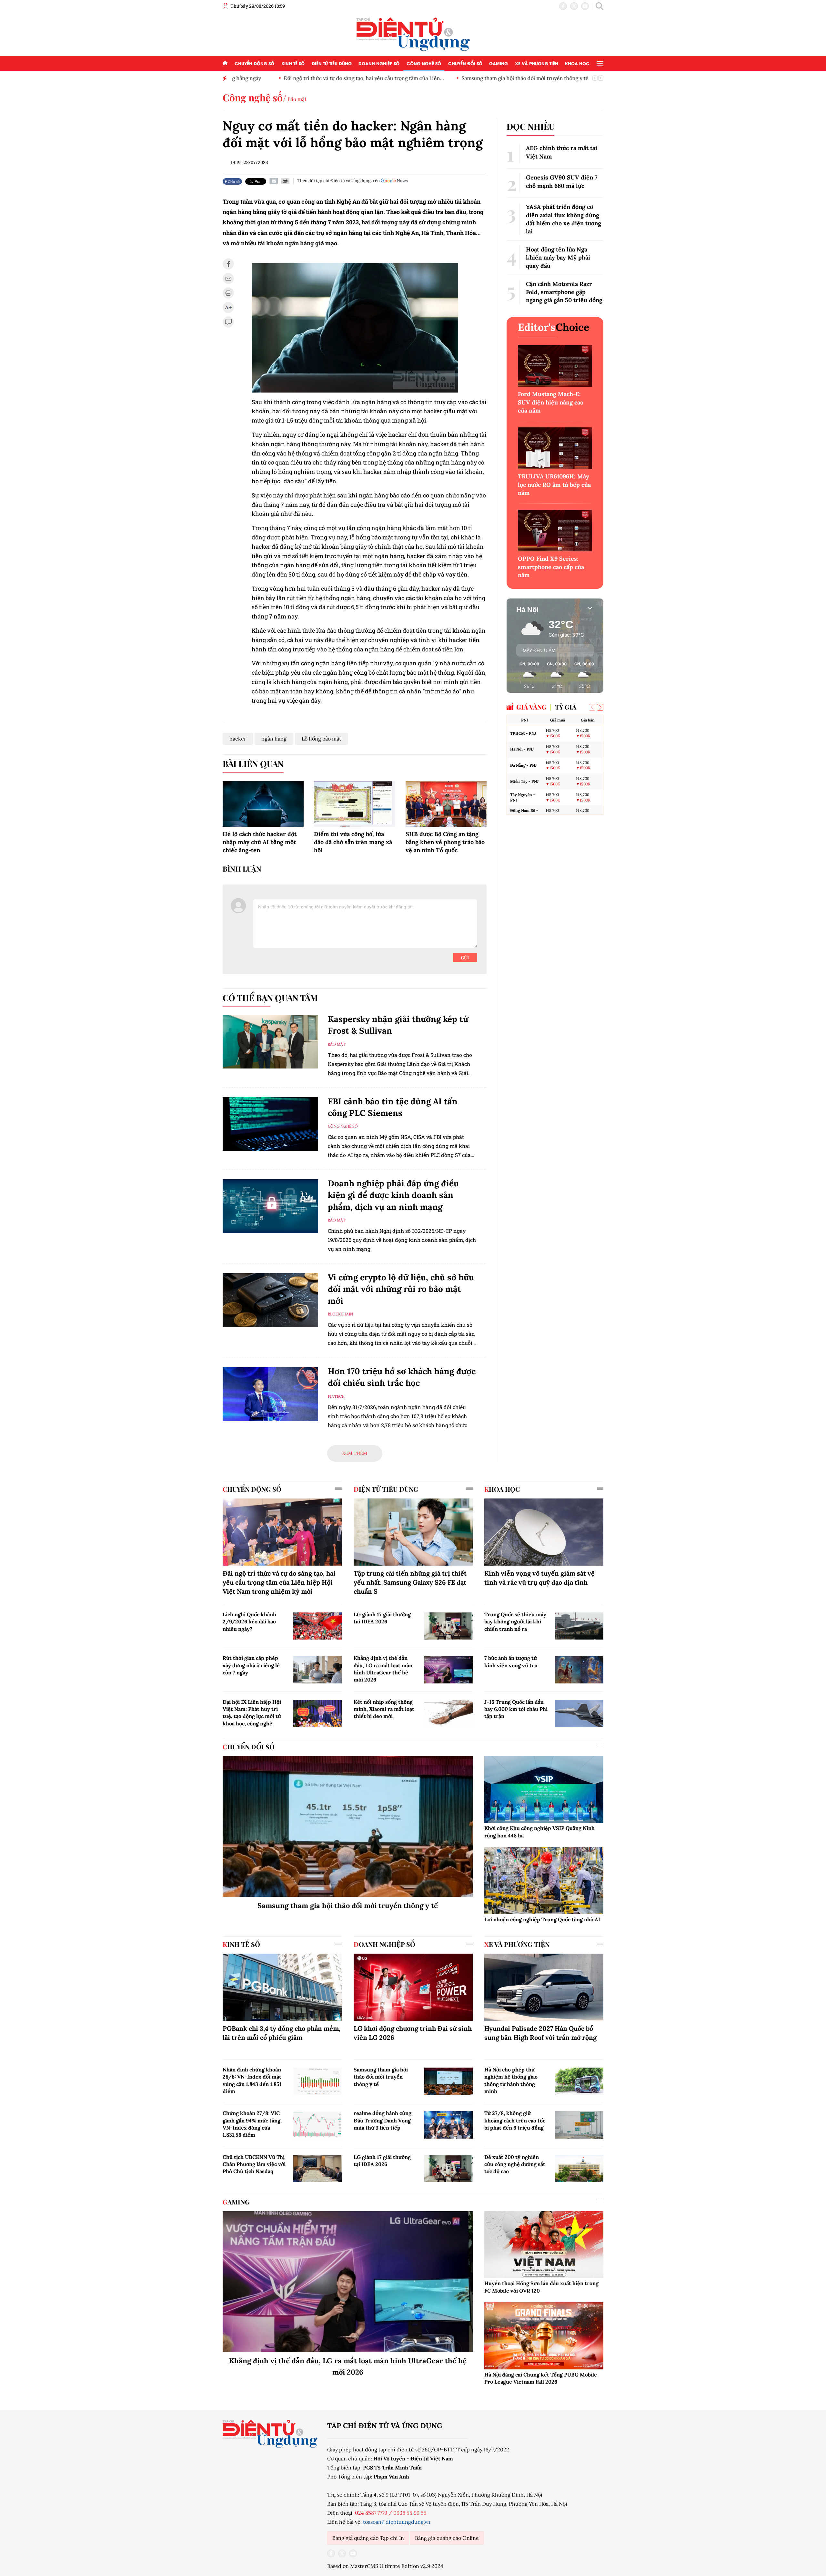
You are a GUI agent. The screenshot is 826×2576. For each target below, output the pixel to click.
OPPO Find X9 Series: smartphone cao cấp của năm (551, 567)
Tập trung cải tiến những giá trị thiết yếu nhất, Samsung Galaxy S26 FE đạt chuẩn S (410, 1582)
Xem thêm (355, 1453)
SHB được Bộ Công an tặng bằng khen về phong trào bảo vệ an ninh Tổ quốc (445, 842)
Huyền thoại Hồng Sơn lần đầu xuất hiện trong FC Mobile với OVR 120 (541, 2287)
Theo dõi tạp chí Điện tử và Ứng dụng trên (339, 181)
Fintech (336, 1396)
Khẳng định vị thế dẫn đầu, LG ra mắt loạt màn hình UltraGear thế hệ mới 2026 (383, 1669)
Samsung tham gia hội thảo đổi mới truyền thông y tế (478, 78)
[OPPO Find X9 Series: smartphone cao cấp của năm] (555, 531)
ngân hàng (274, 739)
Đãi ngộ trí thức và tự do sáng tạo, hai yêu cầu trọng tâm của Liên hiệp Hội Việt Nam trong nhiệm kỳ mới (279, 1582)
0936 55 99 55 (410, 2513)
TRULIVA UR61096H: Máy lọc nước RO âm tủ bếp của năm (554, 484)
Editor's (554, 327)
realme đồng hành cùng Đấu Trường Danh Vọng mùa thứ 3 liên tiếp (383, 2120)
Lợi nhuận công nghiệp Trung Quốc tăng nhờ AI (542, 1919)
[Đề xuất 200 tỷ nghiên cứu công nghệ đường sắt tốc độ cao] (579, 2169)
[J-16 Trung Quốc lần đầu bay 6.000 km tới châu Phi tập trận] (579, 1713)
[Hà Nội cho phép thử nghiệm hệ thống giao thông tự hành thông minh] (579, 2081)
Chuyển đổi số (465, 63)
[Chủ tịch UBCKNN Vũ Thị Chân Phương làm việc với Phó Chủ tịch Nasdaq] (317, 2169)
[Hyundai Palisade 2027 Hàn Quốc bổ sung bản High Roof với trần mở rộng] (544, 1987)
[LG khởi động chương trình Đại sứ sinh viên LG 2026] (413, 1987)
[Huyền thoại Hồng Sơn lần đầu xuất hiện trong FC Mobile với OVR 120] (544, 2245)
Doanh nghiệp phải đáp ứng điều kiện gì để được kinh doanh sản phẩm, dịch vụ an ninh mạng (393, 1195)
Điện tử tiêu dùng (332, 63)
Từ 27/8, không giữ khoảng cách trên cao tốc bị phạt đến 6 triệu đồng (515, 2120)
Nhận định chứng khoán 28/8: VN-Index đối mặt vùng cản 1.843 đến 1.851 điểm (252, 2080)
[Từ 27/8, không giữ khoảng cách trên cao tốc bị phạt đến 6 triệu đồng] (579, 2125)
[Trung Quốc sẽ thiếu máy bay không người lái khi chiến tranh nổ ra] (579, 1626)
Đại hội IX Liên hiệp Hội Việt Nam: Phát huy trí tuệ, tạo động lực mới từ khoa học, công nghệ (252, 1713)
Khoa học (577, 63)
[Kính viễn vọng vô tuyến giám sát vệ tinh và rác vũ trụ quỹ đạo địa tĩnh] (544, 1532)
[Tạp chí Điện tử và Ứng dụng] (413, 34)
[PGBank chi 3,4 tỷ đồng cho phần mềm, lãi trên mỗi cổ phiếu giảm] (282, 1987)
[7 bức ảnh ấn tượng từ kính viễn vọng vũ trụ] (579, 1670)
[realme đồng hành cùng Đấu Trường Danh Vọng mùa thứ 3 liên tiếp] (448, 2125)
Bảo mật (297, 99)
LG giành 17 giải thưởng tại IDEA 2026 (382, 1618)
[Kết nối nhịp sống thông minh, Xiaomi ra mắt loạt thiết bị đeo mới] (448, 1713)
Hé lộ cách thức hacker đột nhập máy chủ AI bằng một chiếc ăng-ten (260, 842)
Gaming (499, 63)
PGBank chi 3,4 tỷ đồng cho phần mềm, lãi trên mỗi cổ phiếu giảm (282, 2033)
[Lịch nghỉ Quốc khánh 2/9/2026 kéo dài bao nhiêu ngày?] (317, 1626)
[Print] (285, 181)
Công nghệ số (424, 63)
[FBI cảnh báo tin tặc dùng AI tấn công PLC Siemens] (270, 1124)
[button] (600, 707)
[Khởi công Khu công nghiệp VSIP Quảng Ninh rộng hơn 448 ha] (544, 1790)
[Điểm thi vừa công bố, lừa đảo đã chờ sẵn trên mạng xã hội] (354, 804)
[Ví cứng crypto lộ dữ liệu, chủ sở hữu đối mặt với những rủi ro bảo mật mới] (270, 1300)
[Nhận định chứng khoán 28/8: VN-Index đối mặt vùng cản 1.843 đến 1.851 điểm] (317, 2081)
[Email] (274, 181)
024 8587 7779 (371, 2513)
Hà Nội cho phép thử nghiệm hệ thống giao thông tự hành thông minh (511, 2080)
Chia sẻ (233, 181)
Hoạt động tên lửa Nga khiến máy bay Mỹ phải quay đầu (558, 257)
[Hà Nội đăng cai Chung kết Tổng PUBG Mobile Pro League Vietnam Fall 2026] (544, 2336)
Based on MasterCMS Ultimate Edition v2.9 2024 (385, 2566)
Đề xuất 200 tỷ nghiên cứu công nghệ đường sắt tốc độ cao (515, 2164)
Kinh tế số (293, 63)
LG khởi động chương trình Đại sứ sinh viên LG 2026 (413, 2033)
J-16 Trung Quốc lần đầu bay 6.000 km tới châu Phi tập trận (516, 1709)
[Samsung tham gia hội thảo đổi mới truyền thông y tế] (348, 1826)
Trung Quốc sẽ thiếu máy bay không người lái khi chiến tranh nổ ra (515, 1622)
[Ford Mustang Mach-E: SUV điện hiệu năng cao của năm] (555, 366)
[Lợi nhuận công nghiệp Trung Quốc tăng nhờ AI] (544, 1881)
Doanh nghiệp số (379, 63)
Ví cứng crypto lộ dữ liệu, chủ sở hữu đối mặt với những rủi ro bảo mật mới (401, 1289)
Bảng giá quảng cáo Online (447, 2538)
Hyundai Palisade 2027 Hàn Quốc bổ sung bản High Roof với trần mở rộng (540, 2033)
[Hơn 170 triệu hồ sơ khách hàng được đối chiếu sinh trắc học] (270, 1394)
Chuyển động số (254, 63)
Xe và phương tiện (537, 63)
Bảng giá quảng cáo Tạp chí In (368, 2538)
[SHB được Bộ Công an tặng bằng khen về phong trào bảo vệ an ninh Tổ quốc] (446, 804)
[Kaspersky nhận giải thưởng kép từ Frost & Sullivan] (270, 1042)
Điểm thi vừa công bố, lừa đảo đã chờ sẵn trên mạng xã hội (353, 842)
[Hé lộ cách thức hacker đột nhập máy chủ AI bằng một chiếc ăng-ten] (263, 804)
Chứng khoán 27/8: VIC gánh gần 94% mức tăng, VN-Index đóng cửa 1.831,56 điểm (252, 2124)
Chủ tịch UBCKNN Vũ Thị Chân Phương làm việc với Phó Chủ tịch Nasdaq (254, 2164)
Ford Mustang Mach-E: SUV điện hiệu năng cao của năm (551, 402)
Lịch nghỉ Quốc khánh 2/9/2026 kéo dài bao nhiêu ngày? (249, 1622)
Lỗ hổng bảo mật (321, 739)
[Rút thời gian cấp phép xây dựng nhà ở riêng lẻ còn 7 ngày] (317, 1670)
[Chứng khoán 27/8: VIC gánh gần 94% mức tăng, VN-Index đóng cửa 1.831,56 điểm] (317, 2125)
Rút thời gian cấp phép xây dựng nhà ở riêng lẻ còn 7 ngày (251, 1665)
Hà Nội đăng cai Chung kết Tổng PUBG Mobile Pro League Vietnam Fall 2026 (541, 2378)
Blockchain (340, 1314)
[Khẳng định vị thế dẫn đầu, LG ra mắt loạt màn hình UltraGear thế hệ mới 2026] (448, 1670)
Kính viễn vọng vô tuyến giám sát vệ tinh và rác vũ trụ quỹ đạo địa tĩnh (539, 1578)
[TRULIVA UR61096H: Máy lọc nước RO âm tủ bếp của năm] (555, 448)
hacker (238, 739)
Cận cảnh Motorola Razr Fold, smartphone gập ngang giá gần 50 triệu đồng (564, 292)
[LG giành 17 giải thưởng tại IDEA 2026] (448, 1626)
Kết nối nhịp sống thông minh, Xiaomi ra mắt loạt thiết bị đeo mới (384, 1709)
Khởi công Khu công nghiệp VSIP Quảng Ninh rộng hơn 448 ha (539, 1832)
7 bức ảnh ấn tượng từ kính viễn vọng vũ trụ (511, 1661)
